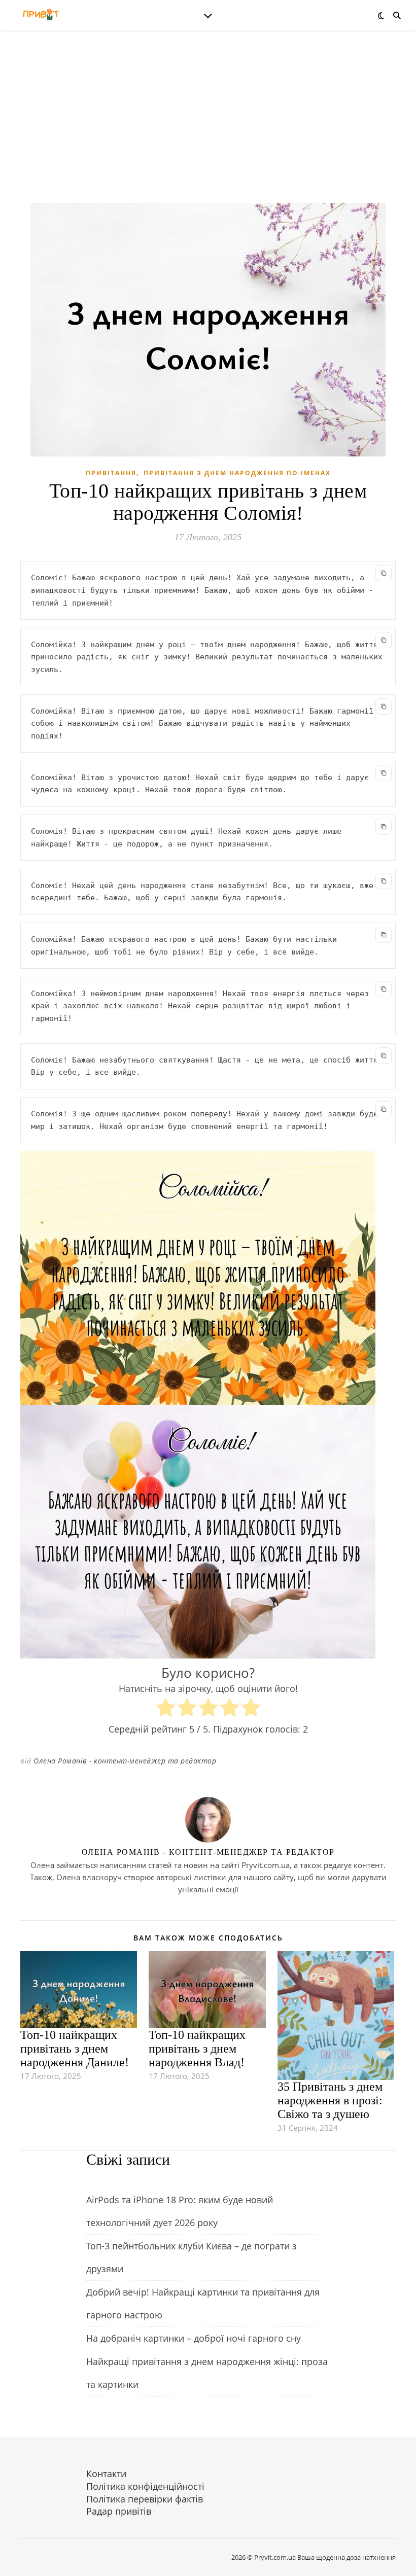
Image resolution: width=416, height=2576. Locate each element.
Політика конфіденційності (145, 2486)
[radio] (166, 1709)
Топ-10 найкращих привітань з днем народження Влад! (197, 2049)
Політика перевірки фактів (145, 2499)
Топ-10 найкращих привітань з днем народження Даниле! (75, 2049)
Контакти (106, 2474)
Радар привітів (119, 2511)
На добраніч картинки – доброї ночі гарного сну (194, 2338)
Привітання (111, 473)
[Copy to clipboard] (384, 573)
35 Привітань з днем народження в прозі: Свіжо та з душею (330, 2100)
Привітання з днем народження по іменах (237, 473)
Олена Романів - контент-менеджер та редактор (125, 1761)
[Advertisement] (208, 127)
